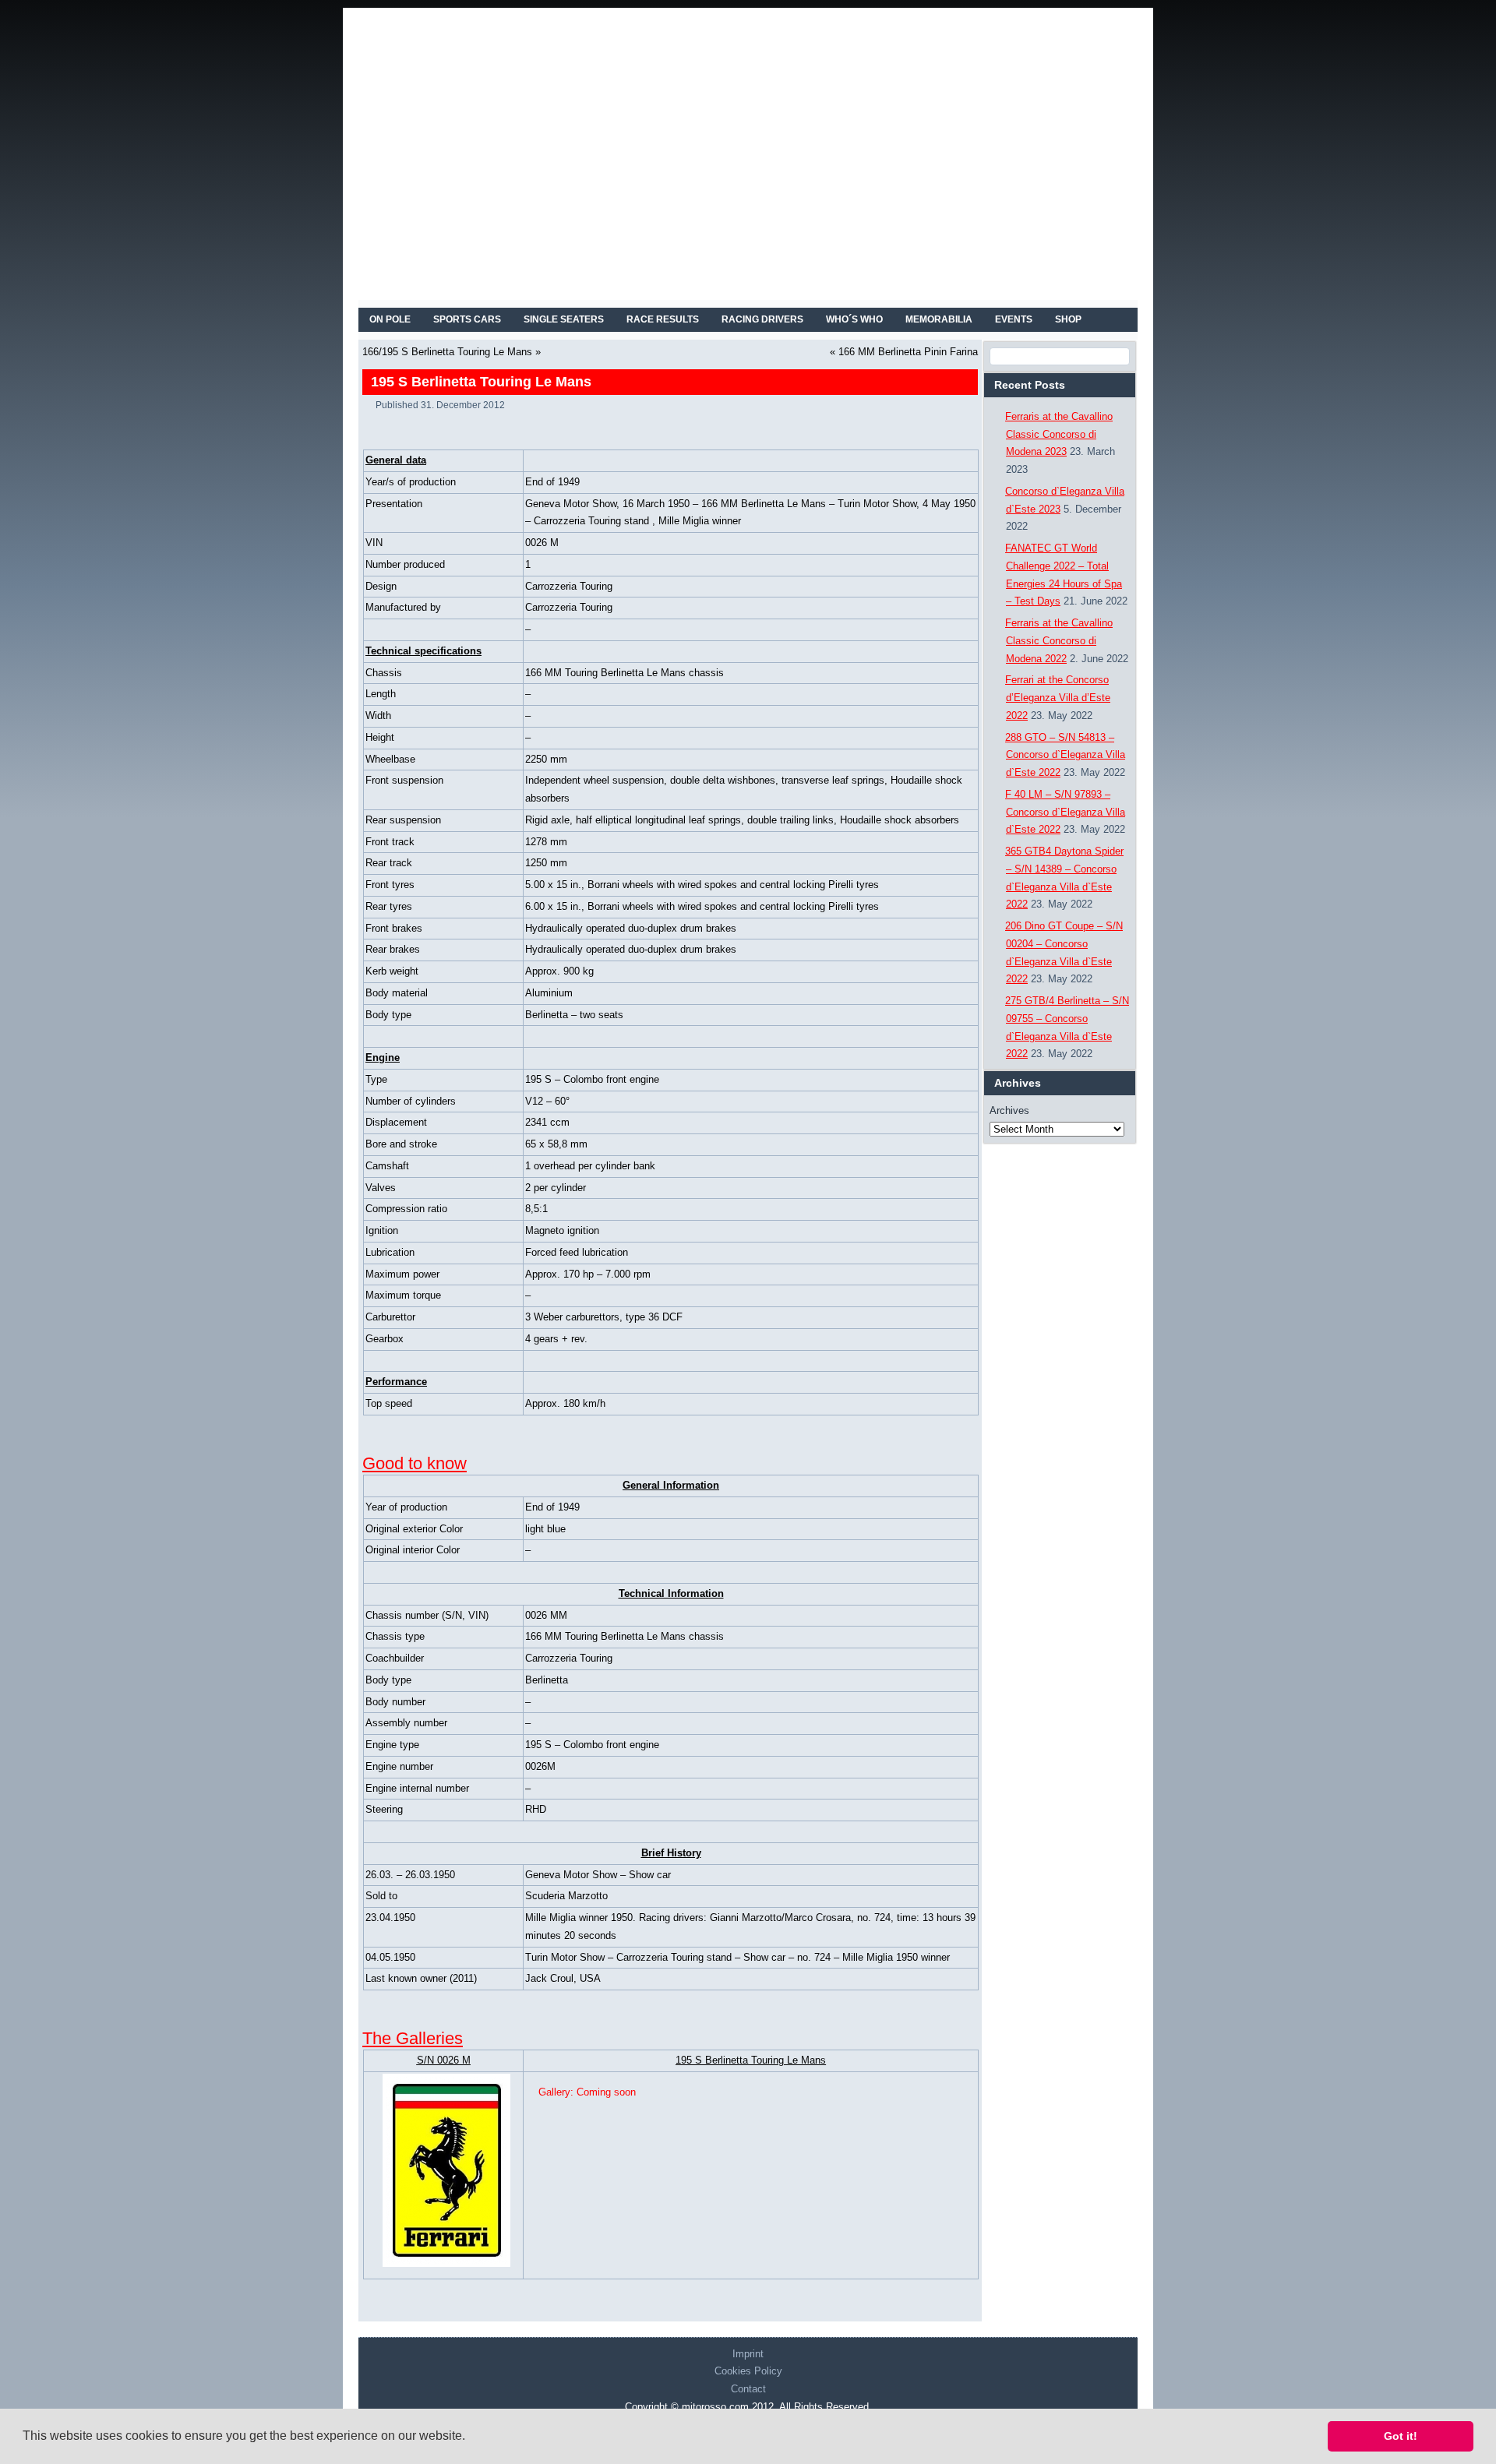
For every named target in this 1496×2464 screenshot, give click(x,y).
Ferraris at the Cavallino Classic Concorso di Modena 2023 (1059, 434)
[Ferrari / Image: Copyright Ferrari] (443, 2170)
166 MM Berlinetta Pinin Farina (908, 352)
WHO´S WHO (854, 319)
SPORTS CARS (467, 319)
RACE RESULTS (663, 319)
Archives (1009, 1110)
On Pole (390, 319)
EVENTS (1014, 319)
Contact (748, 2389)
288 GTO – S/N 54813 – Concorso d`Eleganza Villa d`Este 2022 (1065, 755)
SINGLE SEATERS (564, 319)
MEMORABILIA (939, 319)
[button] (471, 2438)
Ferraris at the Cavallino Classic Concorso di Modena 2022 (1059, 641)
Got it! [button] (1401, 2436)
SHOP (1068, 319)
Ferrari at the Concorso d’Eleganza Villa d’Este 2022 (1058, 698)
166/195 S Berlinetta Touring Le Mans (447, 352)
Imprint (748, 2354)
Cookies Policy (748, 2371)
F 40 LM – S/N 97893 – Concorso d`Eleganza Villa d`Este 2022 (1065, 812)
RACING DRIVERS (762, 319)
